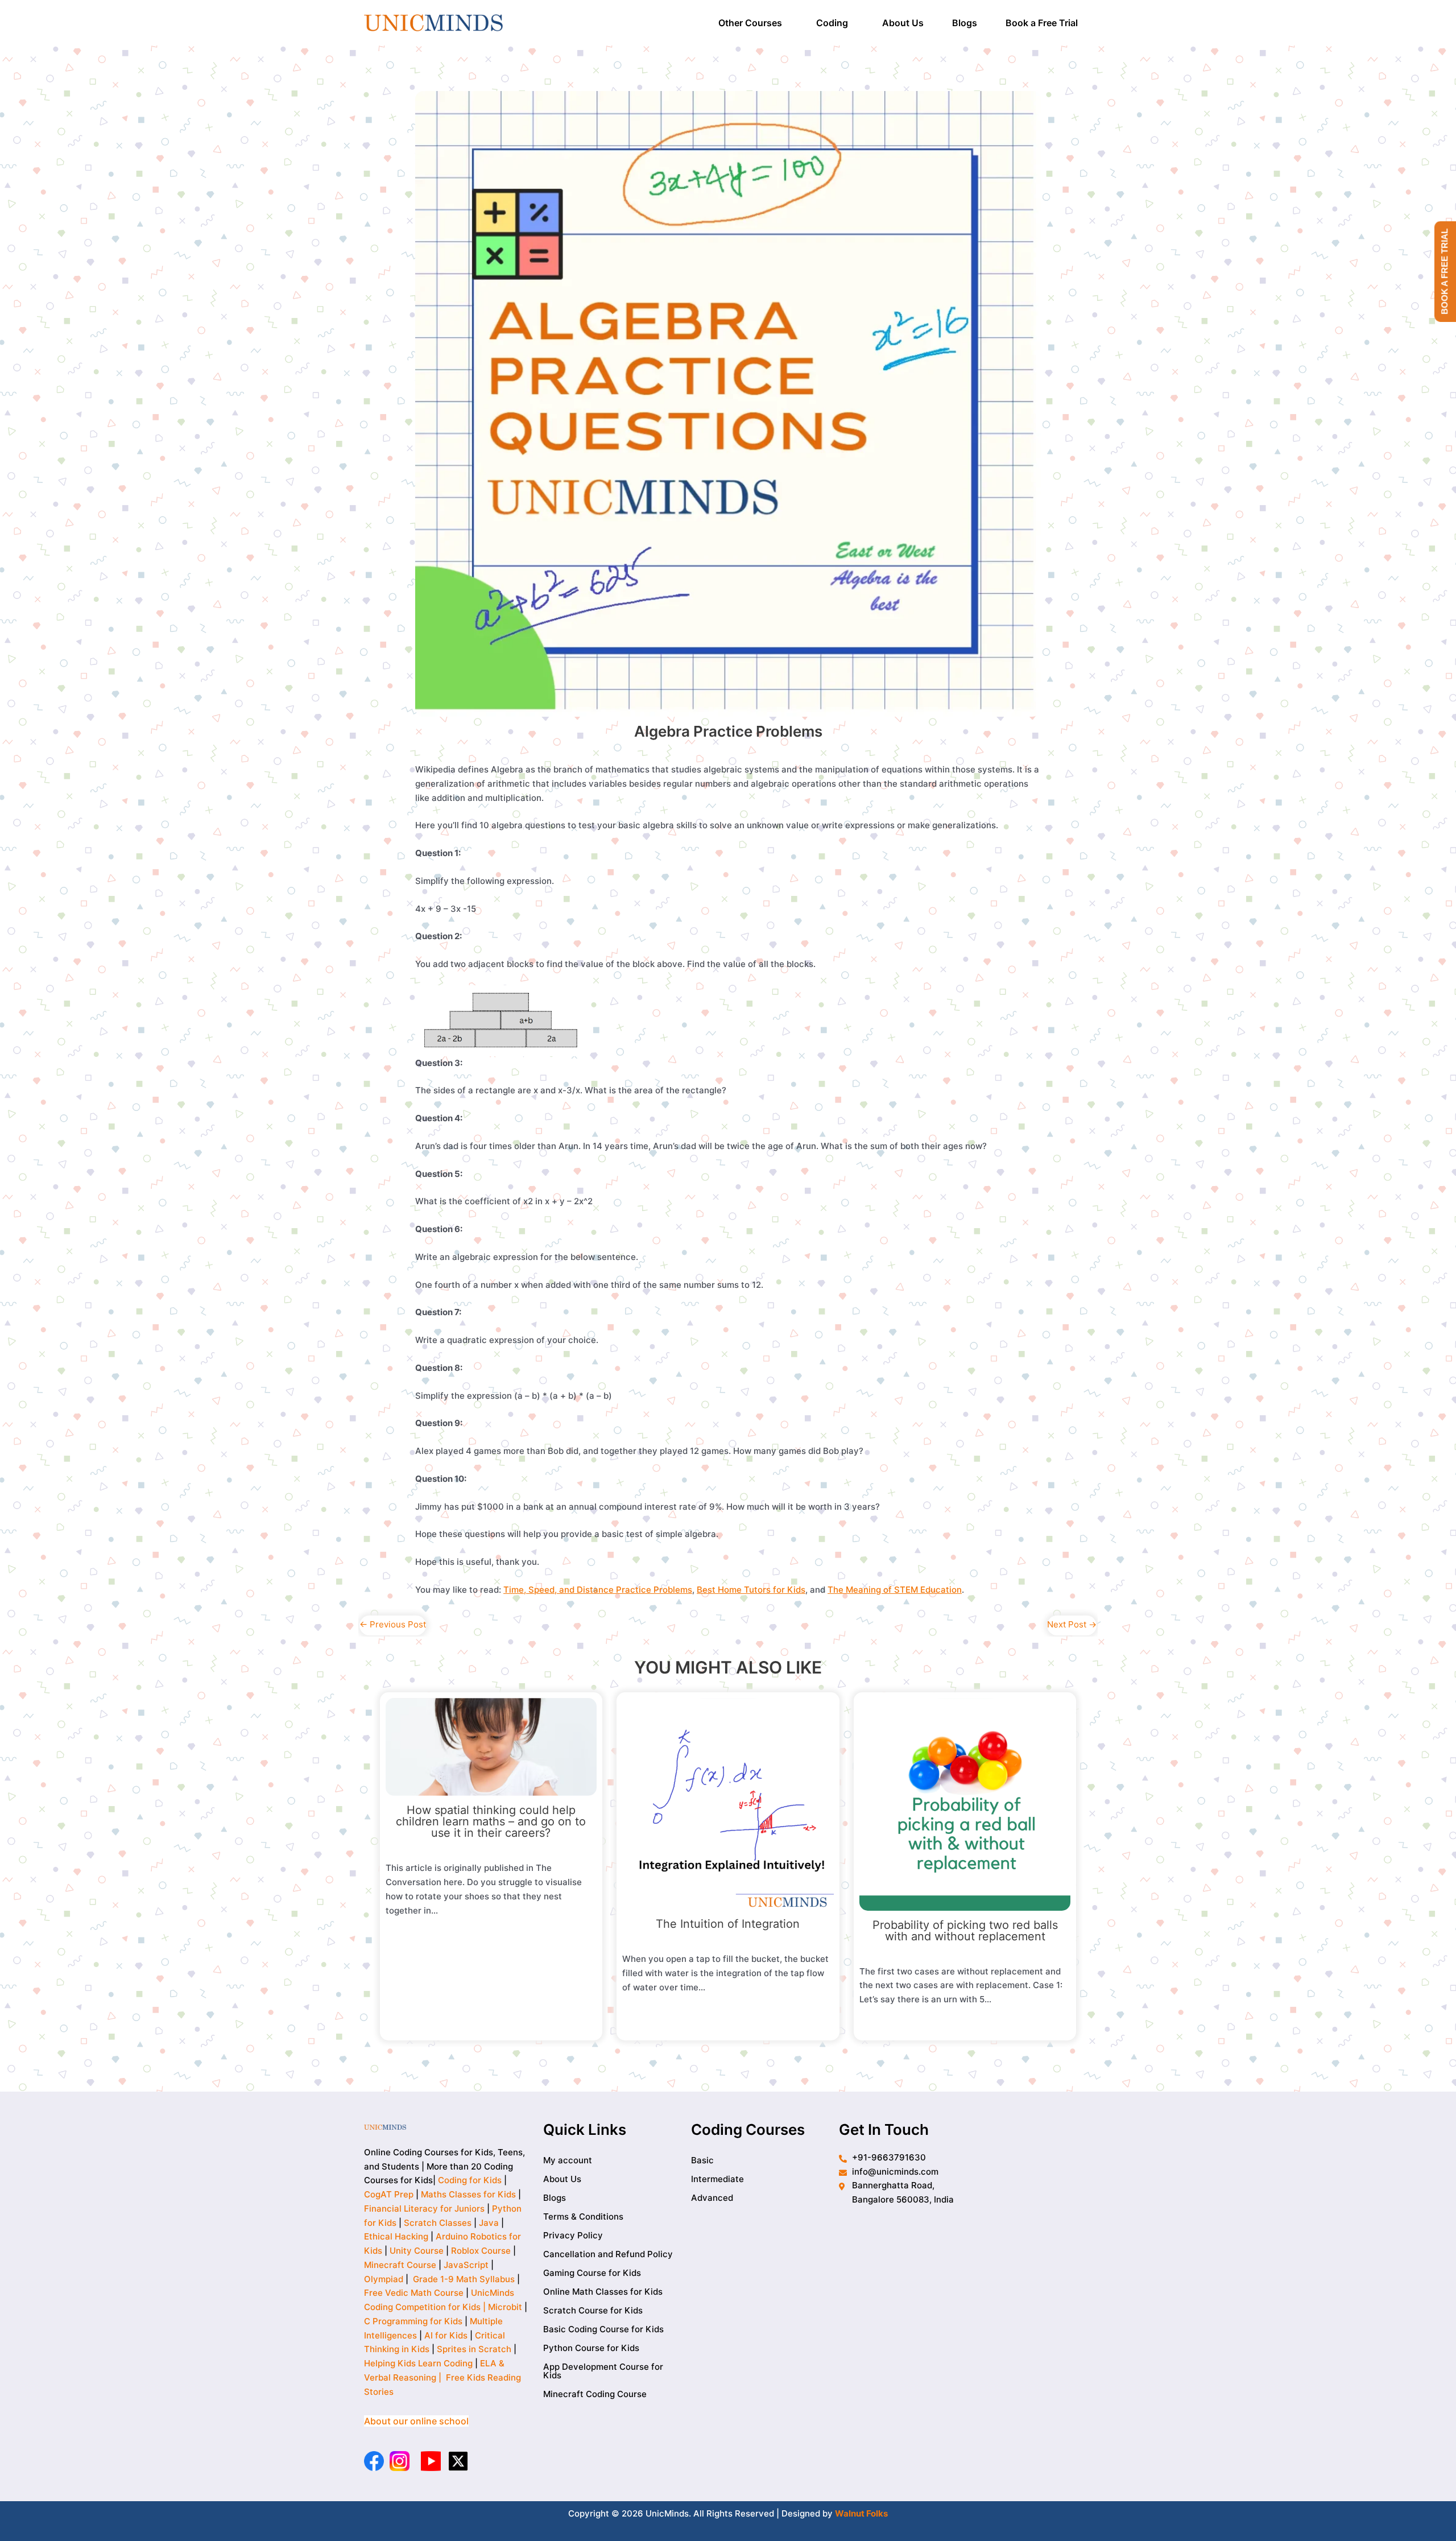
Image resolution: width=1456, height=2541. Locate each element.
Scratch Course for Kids (593, 2310)
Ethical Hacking (396, 2236)
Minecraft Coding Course (595, 2393)
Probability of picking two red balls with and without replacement (965, 1931)
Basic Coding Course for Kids (603, 2329)
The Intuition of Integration (728, 1924)
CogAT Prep (390, 2194)
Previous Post (393, 1624)
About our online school (416, 2420)
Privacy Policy (573, 2235)
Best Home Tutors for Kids (751, 1590)
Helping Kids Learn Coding (418, 2363)
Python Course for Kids (591, 2347)
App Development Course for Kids (603, 2370)
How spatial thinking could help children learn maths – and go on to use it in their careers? (491, 1821)
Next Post (1072, 1624)
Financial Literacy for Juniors (424, 2208)
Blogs (965, 23)
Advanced (712, 2197)
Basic (702, 2160)
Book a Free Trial (1042, 23)
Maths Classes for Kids (468, 2194)
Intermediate (717, 2178)
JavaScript (466, 2264)
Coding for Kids (470, 2180)
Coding (832, 23)
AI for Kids (446, 2335)
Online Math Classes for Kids (603, 2291)
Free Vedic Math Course (415, 2293)
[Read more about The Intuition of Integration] (728, 1803)
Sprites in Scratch (474, 2349)
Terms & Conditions (583, 2216)
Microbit (505, 2307)
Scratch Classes (438, 2222)
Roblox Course (481, 2251)
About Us (903, 23)
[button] (753, 23)
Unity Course (417, 2251)
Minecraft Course (400, 2264)
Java (489, 2222)
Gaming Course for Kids (592, 2272)
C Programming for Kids (413, 2321)
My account (568, 2160)
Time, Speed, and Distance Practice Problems (598, 1590)
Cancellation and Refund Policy (608, 2253)
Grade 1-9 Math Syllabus (464, 2278)
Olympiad (384, 2278)
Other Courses (750, 23)
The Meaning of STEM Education (895, 1590)
